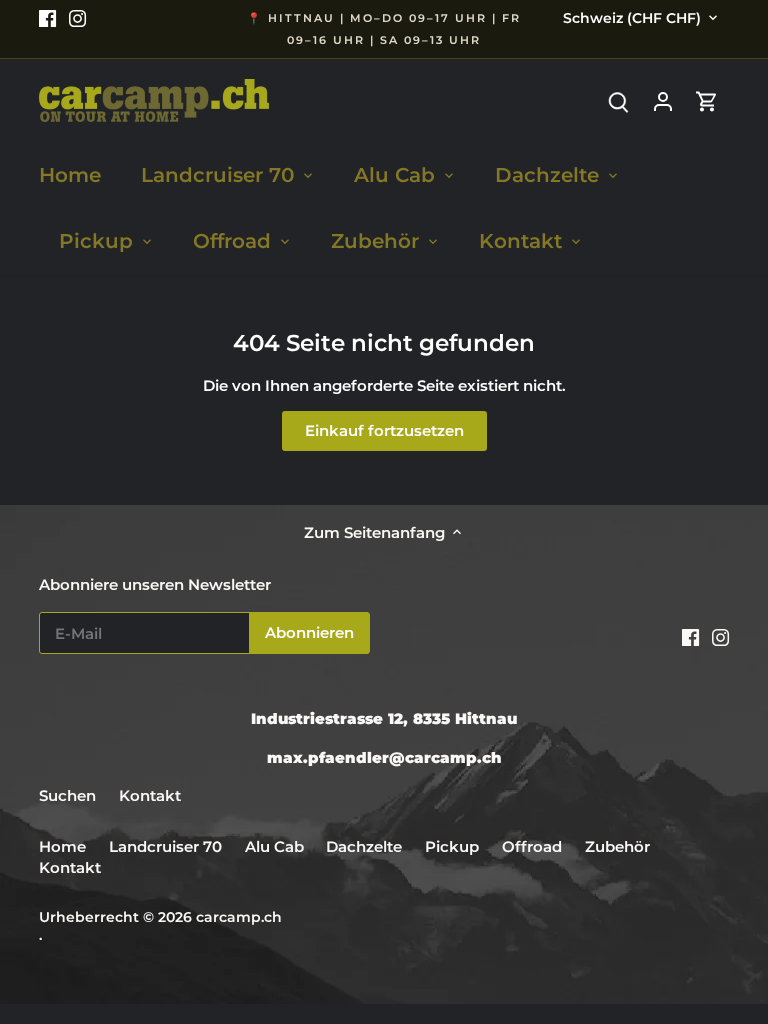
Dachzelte (364, 846)
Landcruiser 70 (165, 846)
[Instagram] (77, 17)
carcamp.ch (239, 917)
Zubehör (617, 846)
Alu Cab (274, 846)
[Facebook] (47, 17)
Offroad (532, 846)
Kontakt (150, 795)
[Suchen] (619, 100)
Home (62, 846)
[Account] (663, 100)
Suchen (67, 795)
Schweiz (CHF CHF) (632, 18)
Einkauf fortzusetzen (384, 430)
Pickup (454, 846)
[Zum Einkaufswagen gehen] (707, 100)
